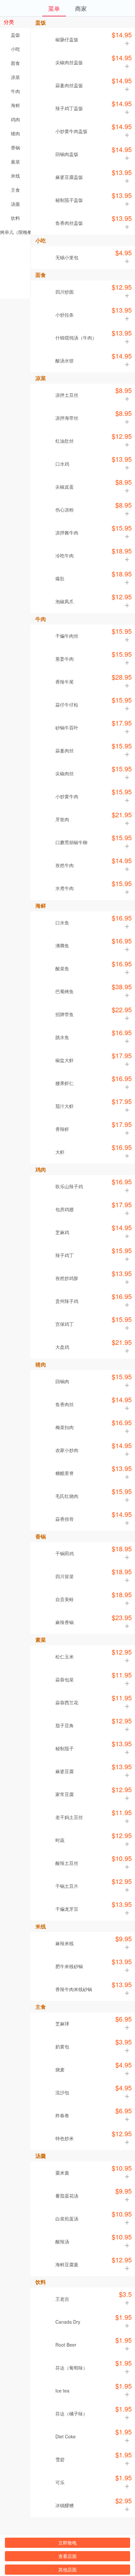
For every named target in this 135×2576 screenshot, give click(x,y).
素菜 (15, 162)
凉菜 (15, 77)
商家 (81, 8)
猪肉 (15, 133)
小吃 (15, 49)
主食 (15, 190)
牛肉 (15, 91)
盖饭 (15, 35)
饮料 (15, 218)
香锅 (15, 147)
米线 (15, 176)
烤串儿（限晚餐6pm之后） (15, 232)
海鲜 (15, 105)
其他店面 (67, 2569)
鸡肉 (15, 119)
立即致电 (67, 2543)
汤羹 (15, 204)
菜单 (54, 8)
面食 (15, 63)
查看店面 (67, 2556)
